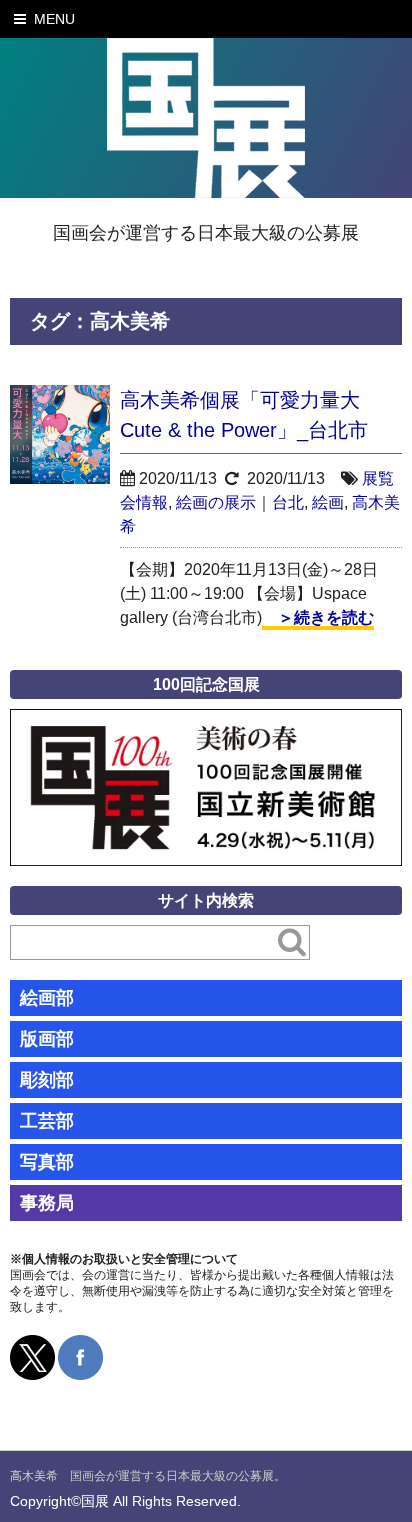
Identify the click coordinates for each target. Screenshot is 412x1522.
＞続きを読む (318, 617)
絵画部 (47, 998)
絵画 (328, 502)
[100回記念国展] (206, 723)
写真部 (47, 1162)
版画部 (47, 1039)
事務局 (47, 1203)
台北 (288, 502)
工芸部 (47, 1121)
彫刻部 (47, 1080)
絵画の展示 (216, 502)
